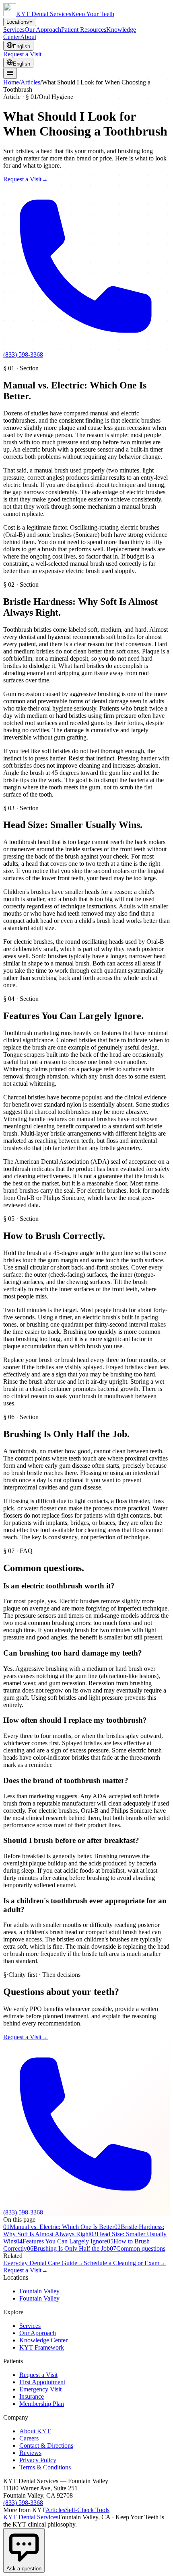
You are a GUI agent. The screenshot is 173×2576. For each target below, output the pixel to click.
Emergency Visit (40, 2389)
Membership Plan (42, 2404)
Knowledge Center (43, 2340)
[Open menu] (10, 73)
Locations (18, 22)
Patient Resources (84, 30)
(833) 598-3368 (23, 2503)
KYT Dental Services (31, 2517)
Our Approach (43, 30)
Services (14, 30)
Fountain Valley (39, 2291)
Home (11, 82)
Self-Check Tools (87, 2510)
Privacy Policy (38, 2460)
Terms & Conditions (45, 2467)
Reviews (30, 2453)
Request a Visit (22, 54)
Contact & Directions (46, 2446)
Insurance (32, 2396)
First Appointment (42, 2382)
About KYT (35, 2431)
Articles (30, 82)
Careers (29, 2438)
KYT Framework (42, 2347)
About (28, 37)
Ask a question (24, 2569)
